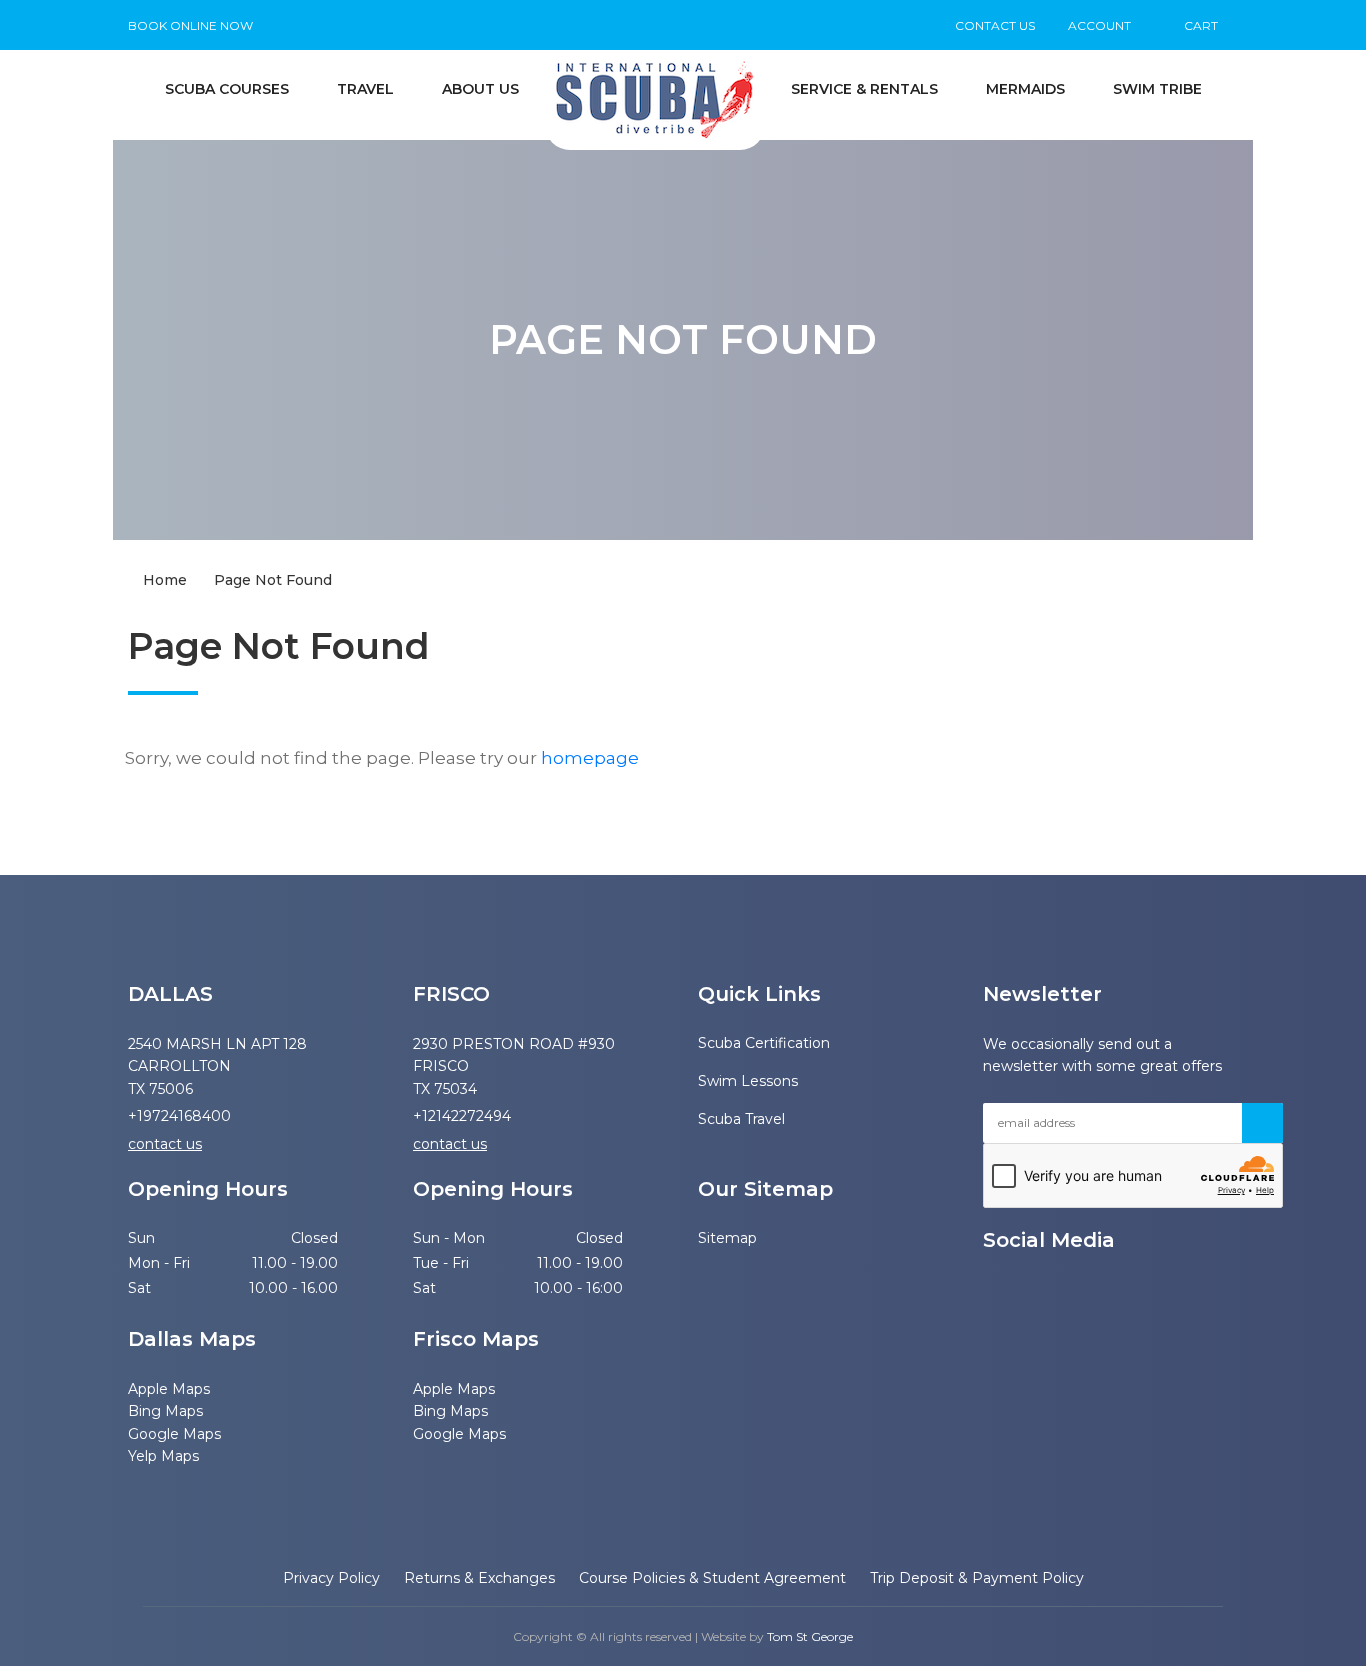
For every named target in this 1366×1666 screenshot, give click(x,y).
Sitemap (713, 1238)
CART (1199, 25)
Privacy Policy (331, 1578)
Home (163, 580)
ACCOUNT (1099, 25)
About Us (480, 89)
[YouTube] (991, 1290)
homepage (590, 758)
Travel (365, 89)
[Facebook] (1026, 1290)
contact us (165, 1144)
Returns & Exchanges (479, 1578)
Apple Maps (169, 1389)
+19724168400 (179, 1116)
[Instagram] (1061, 1290)
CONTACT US (995, 25)
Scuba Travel (741, 1119)
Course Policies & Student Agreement (712, 1578)
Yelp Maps (163, 1456)
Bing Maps (165, 1411)
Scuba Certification (762, 1043)
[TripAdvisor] (1096, 1290)
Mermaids (1025, 89)
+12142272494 (462, 1116)
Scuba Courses (227, 89)
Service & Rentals (864, 89)
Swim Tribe (1157, 89)
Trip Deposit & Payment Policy (977, 1578)
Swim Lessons (748, 1081)
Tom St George (810, 1636)
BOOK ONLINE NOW (190, 25)
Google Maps (174, 1434)
